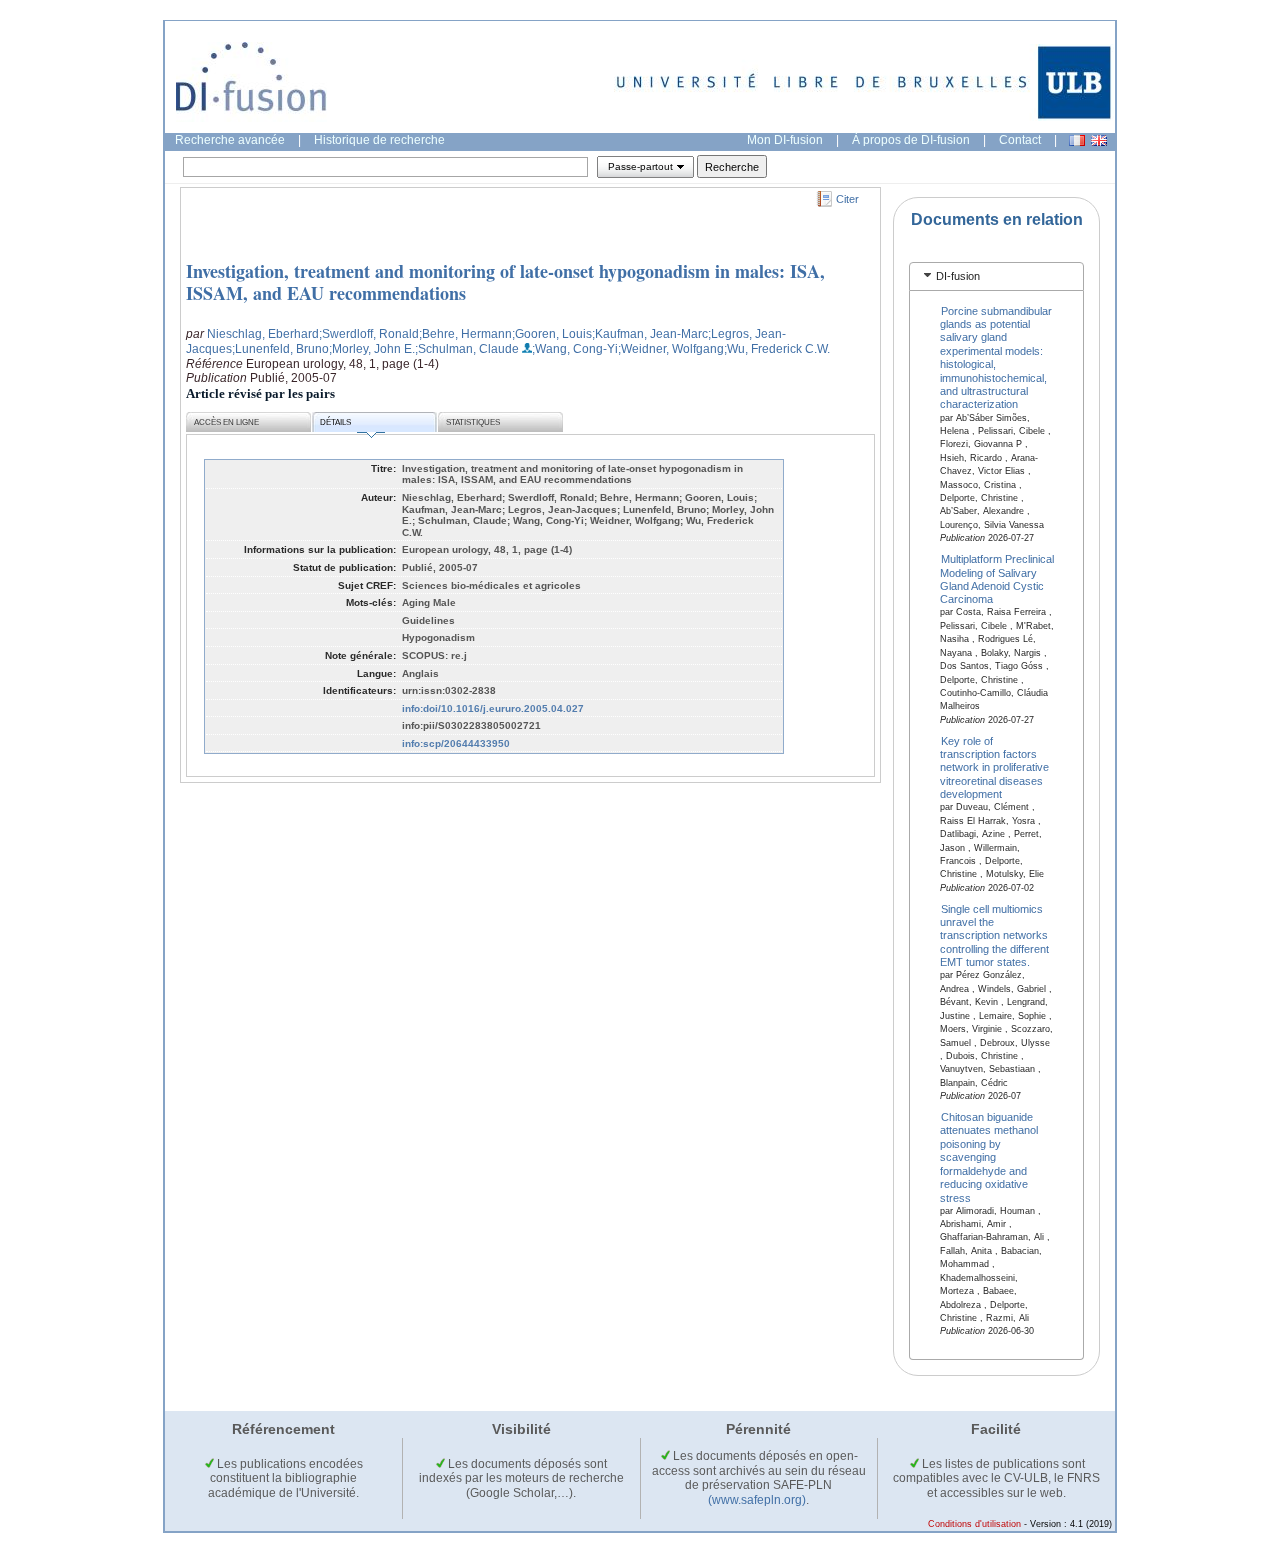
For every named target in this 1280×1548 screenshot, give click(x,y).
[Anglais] (1099, 140)
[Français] (1077, 140)
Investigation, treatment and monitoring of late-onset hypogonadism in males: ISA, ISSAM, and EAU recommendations (505, 282)
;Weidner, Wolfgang (671, 349)
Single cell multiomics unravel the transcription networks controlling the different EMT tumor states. (994, 935)
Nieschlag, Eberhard (263, 334)
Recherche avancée (230, 140)
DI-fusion (958, 276)
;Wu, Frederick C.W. (777, 349)
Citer (847, 199)
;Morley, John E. (372, 349)
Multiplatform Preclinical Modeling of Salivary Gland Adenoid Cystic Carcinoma (997, 579)
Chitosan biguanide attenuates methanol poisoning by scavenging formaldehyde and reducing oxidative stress (989, 1157)
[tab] (996, 276)
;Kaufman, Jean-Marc (650, 334)
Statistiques (473, 422)
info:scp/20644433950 (456, 743)
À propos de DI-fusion (911, 140)
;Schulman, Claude (467, 349)
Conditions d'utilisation (974, 1524)
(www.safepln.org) (757, 1500)
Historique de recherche (379, 140)
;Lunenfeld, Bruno (280, 349)
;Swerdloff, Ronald (369, 334)
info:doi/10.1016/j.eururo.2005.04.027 (493, 708)
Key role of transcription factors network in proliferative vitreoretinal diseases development (994, 767)
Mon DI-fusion (785, 140)
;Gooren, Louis (552, 334)
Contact (1020, 140)
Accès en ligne (226, 422)
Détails (335, 422)
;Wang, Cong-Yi (575, 349)
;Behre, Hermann (465, 334)
